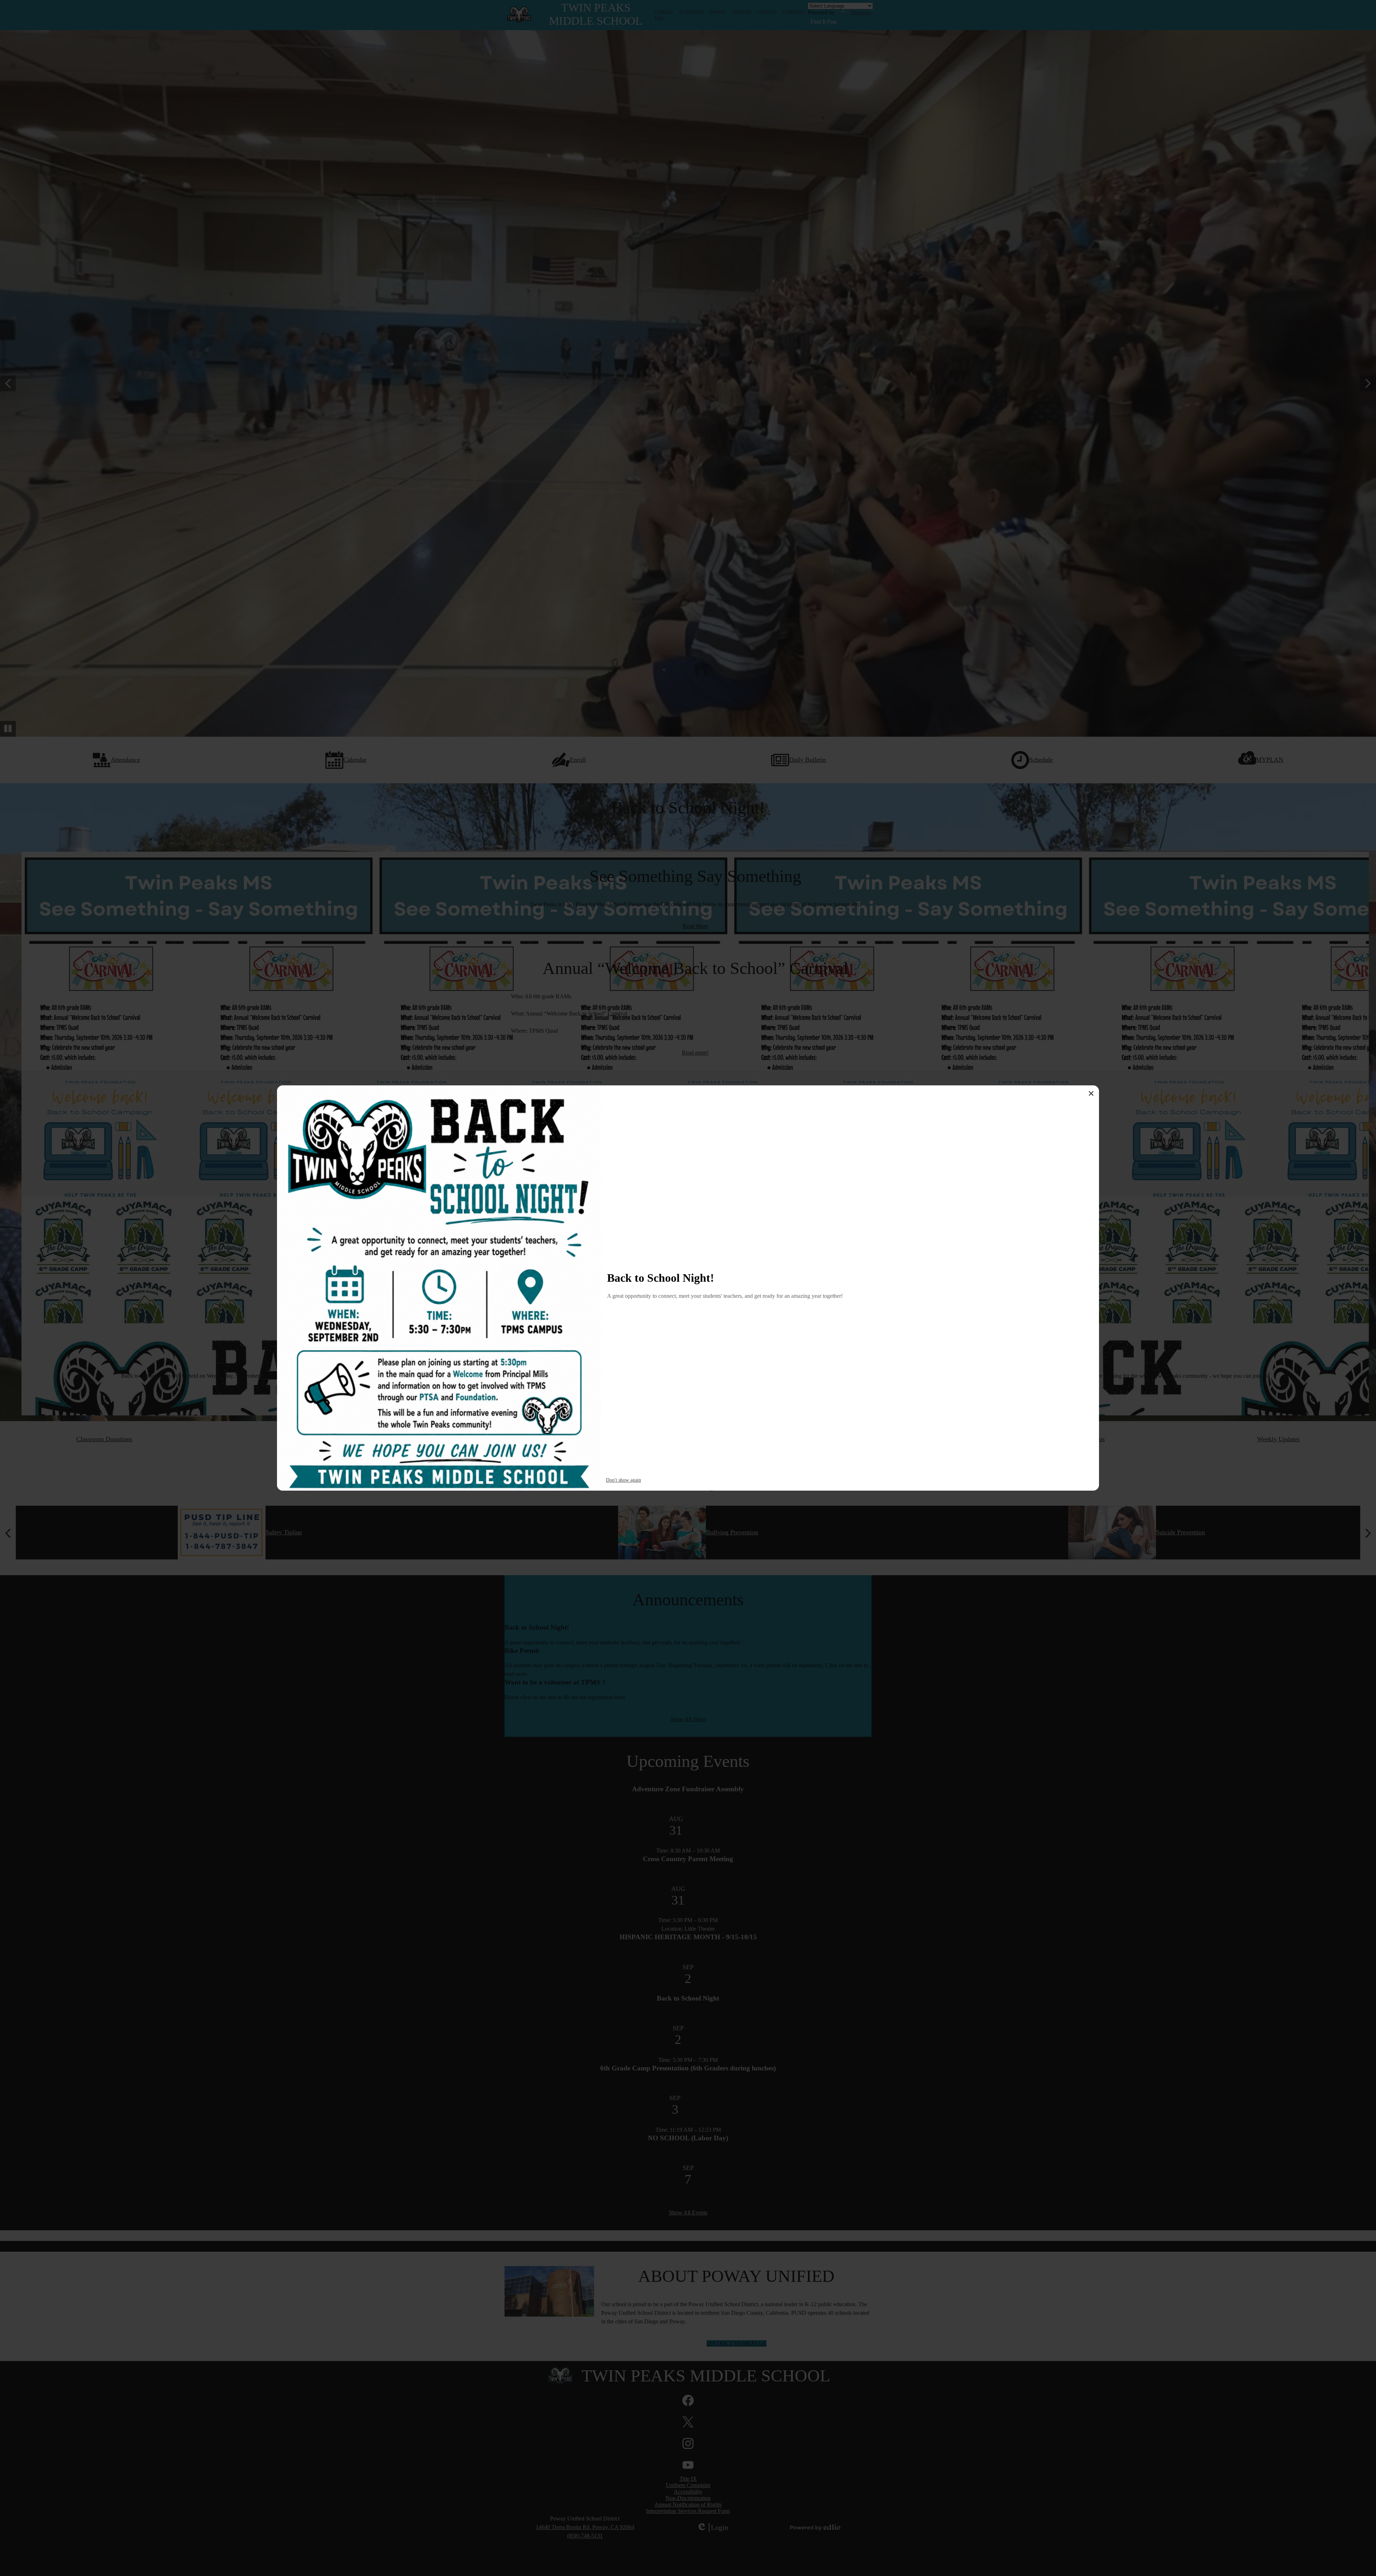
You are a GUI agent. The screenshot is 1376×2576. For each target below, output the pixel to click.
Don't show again (623, 1480)
